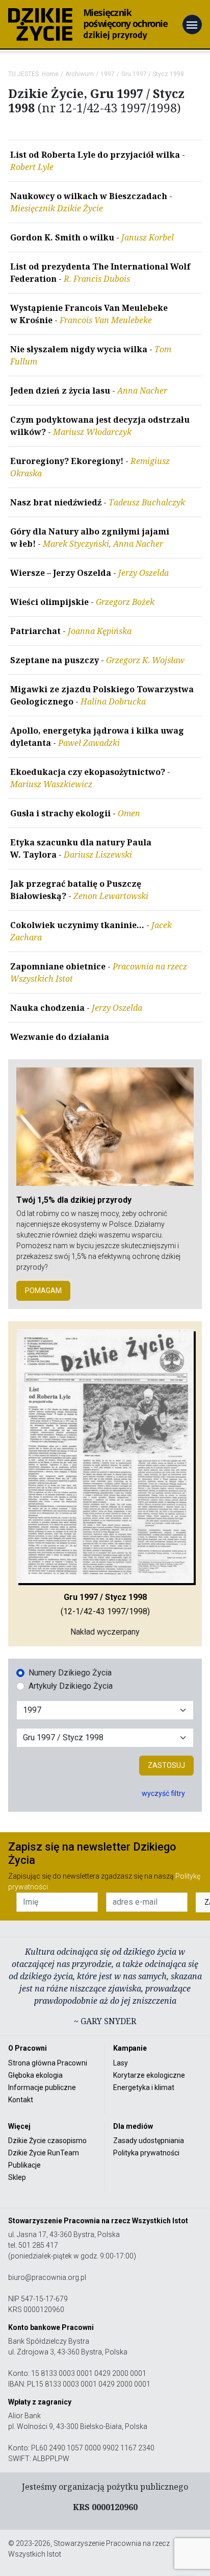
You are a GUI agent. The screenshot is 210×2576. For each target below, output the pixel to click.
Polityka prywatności (146, 2153)
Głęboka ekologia (35, 2075)
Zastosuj (166, 1765)
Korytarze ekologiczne (149, 2075)
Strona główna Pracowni (48, 2063)
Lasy (121, 2063)
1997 (108, 74)
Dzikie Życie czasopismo (47, 2141)
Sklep (17, 2177)
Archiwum (80, 74)
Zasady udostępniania (149, 2141)
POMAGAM (43, 1291)
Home (50, 74)
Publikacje (24, 2165)
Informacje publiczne (42, 2087)
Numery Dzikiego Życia (70, 1673)
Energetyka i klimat (144, 2087)
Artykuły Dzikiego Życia (71, 1686)
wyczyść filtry (163, 1793)
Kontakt (21, 2100)
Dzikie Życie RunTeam (44, 2153)
